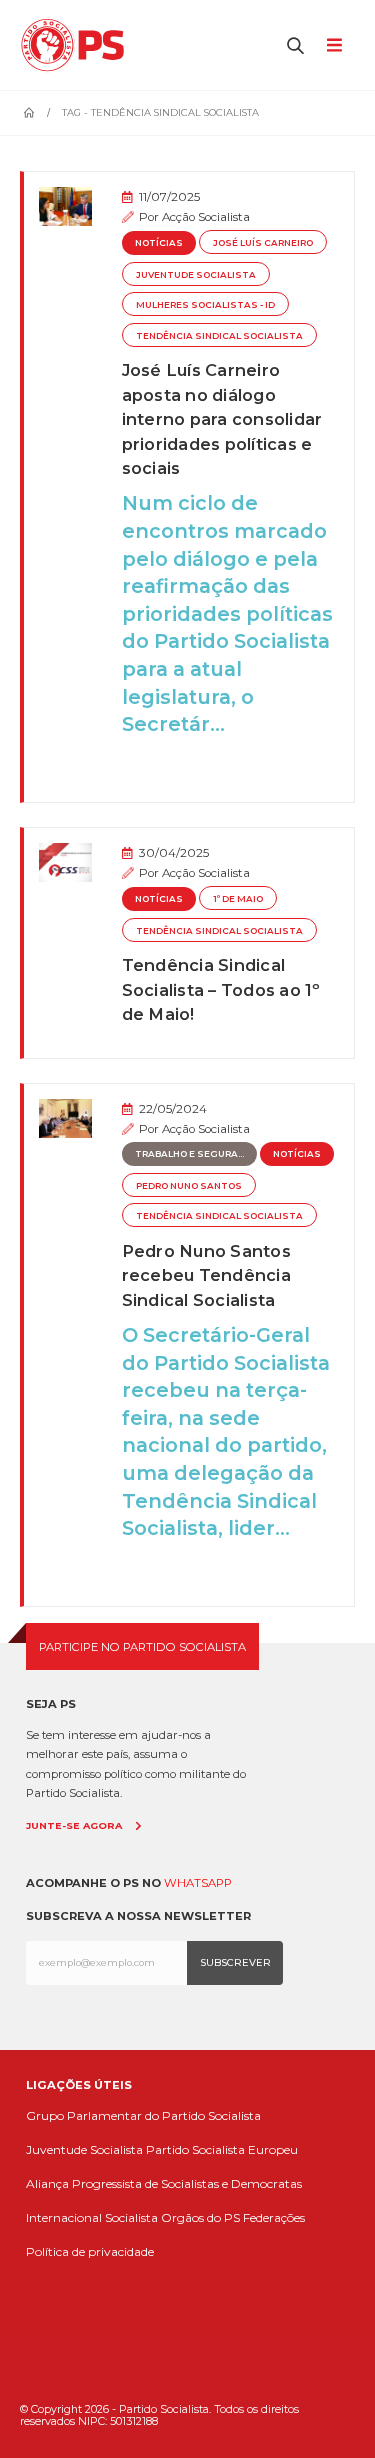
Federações (274, 2217)
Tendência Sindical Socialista (219, 336)
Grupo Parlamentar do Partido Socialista (143, 2115)
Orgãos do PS (200, 2217)
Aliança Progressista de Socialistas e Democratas (164, 2183)
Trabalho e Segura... (189, 1154)
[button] (296, 45)
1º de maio (238, 899)
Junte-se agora (74, 1825)
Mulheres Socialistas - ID (205, 305)
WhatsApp (198, 1883)
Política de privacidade (90, 2251)
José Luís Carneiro (263, 243)
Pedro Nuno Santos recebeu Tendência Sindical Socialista (206, 1275)
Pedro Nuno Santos (189, 1186)
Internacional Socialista (92, 2217)
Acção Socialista (206, 217)
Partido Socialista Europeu (222, 2149)
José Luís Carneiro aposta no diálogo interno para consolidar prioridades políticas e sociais (222, 419)
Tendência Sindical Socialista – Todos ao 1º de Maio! (221, 989)
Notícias (159, 243)
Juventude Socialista (196, 275)
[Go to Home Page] (29, 113)
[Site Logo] (77, 45)
